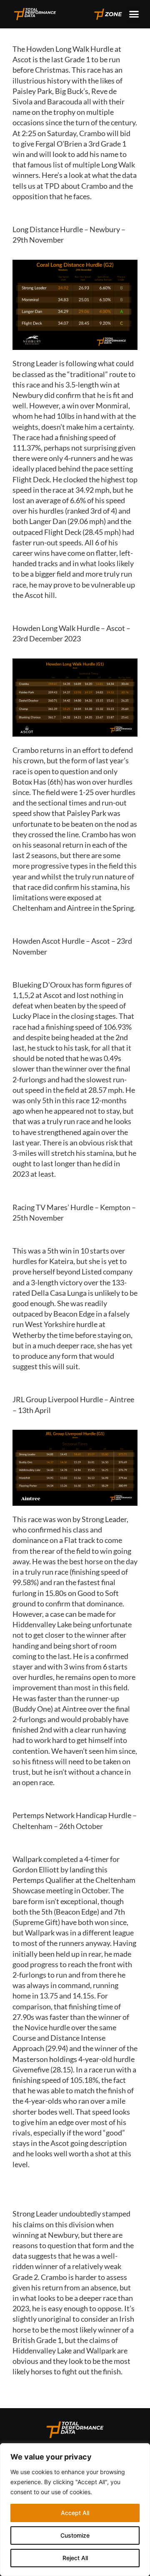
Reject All (75, 2558)
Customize (75, 2535)
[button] (134, 14)
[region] (75, 2510)
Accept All (75, 2513)
